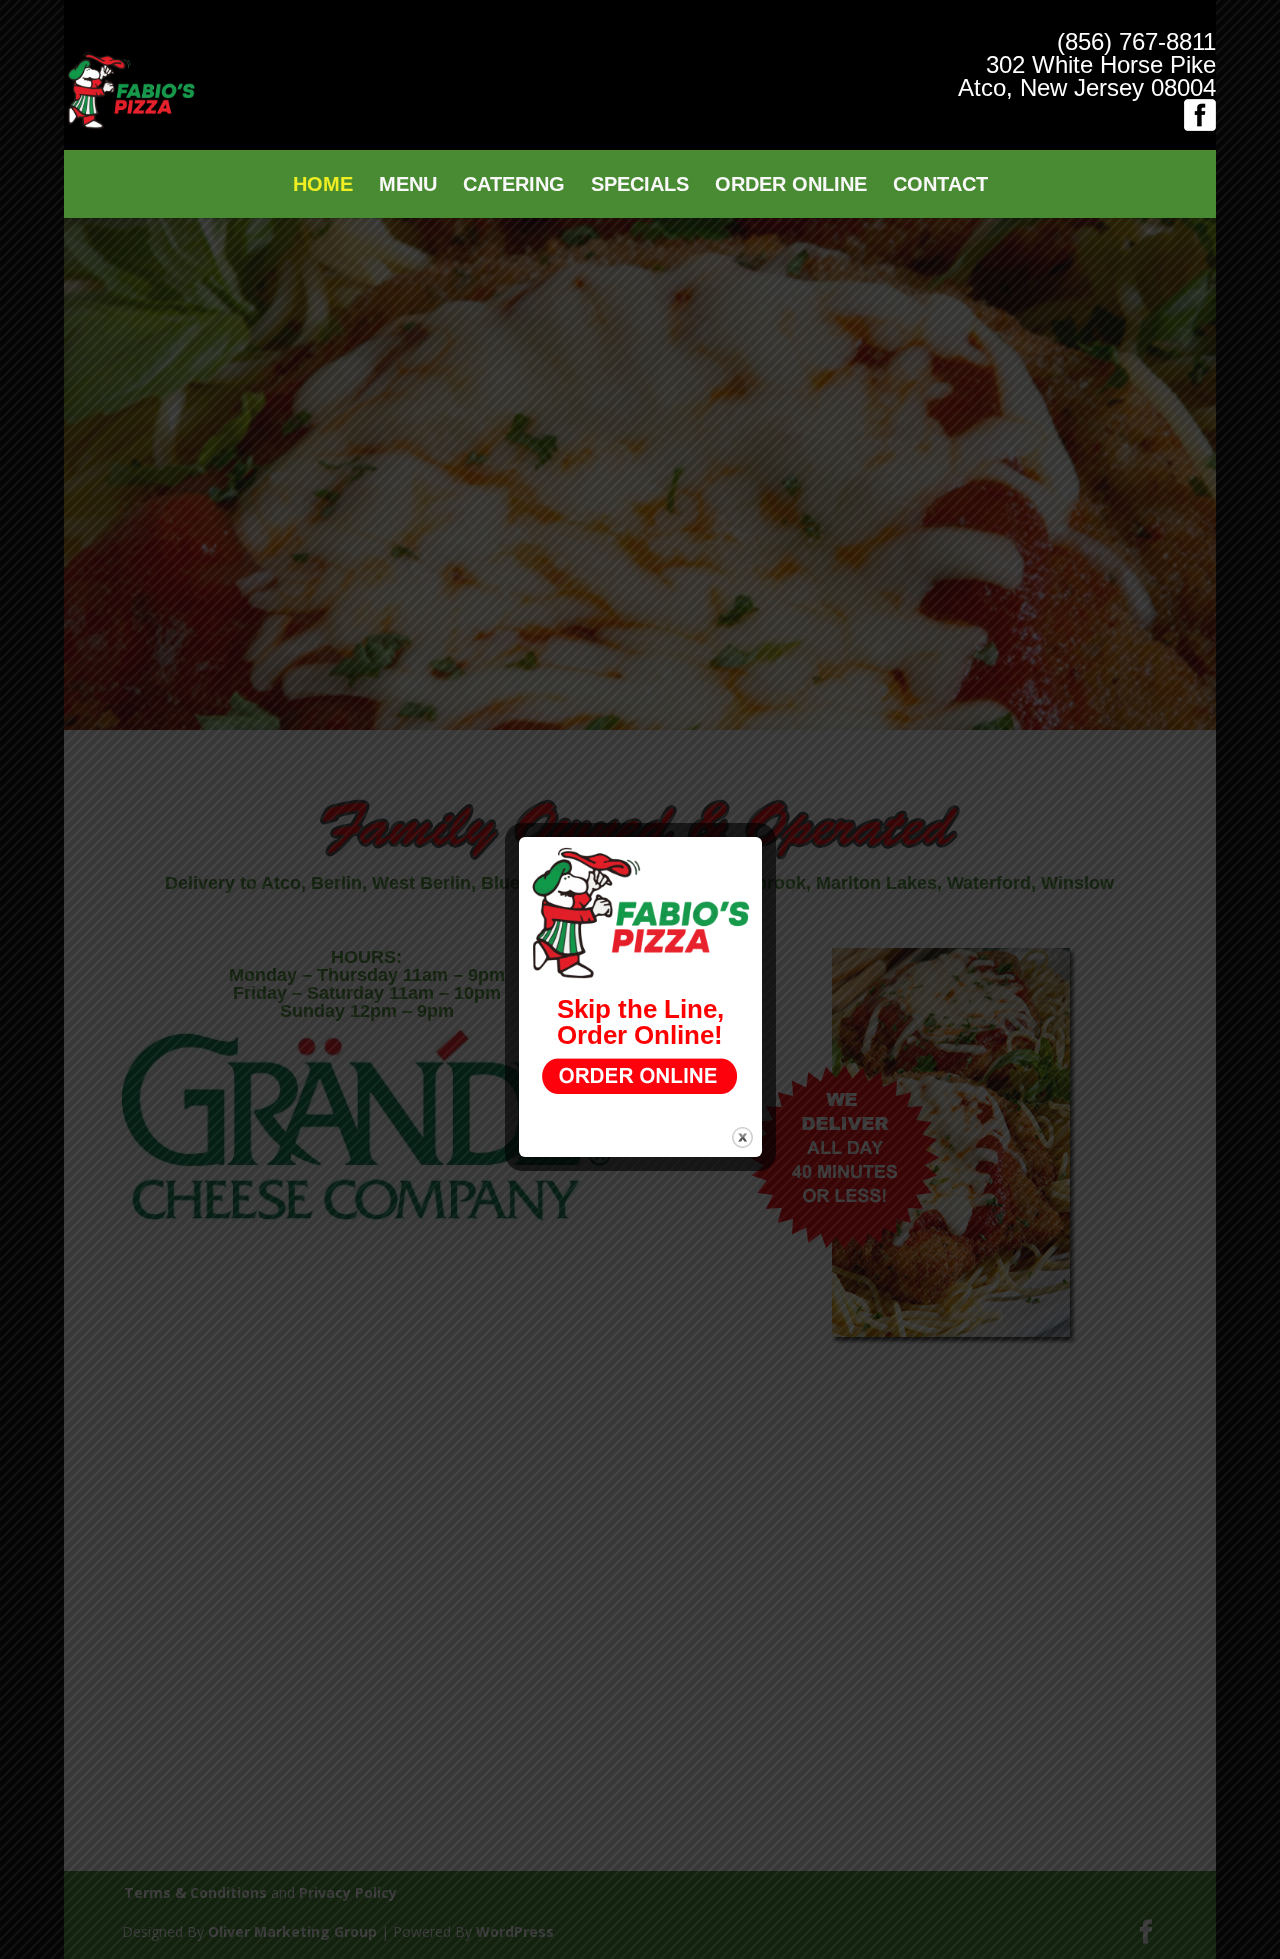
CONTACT (940, 186)
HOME (323, 186)
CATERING (514, 186)
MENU (408, 186)
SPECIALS (640, 186)
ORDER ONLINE (791, 186)
